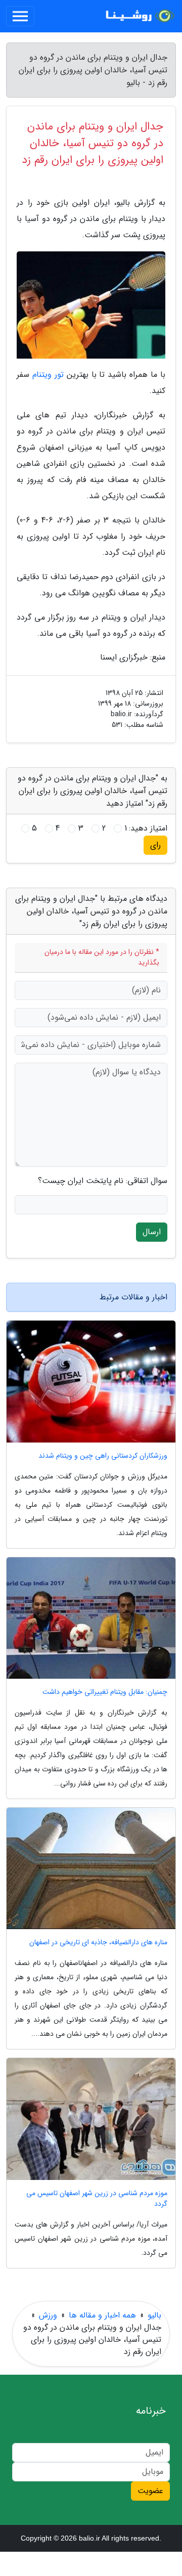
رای (155, 845)
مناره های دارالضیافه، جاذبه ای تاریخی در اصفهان (98, 1942)
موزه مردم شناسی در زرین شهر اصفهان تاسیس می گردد (97, 2199)
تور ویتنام (48, 375)
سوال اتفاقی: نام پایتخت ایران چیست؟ (103, 1181)
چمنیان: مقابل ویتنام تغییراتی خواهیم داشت (105, 1692)
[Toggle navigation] (20, 16)
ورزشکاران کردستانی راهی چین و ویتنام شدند (103, 1456)
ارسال (152, 1232)
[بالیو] (139, 16)
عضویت (150, 2491)
